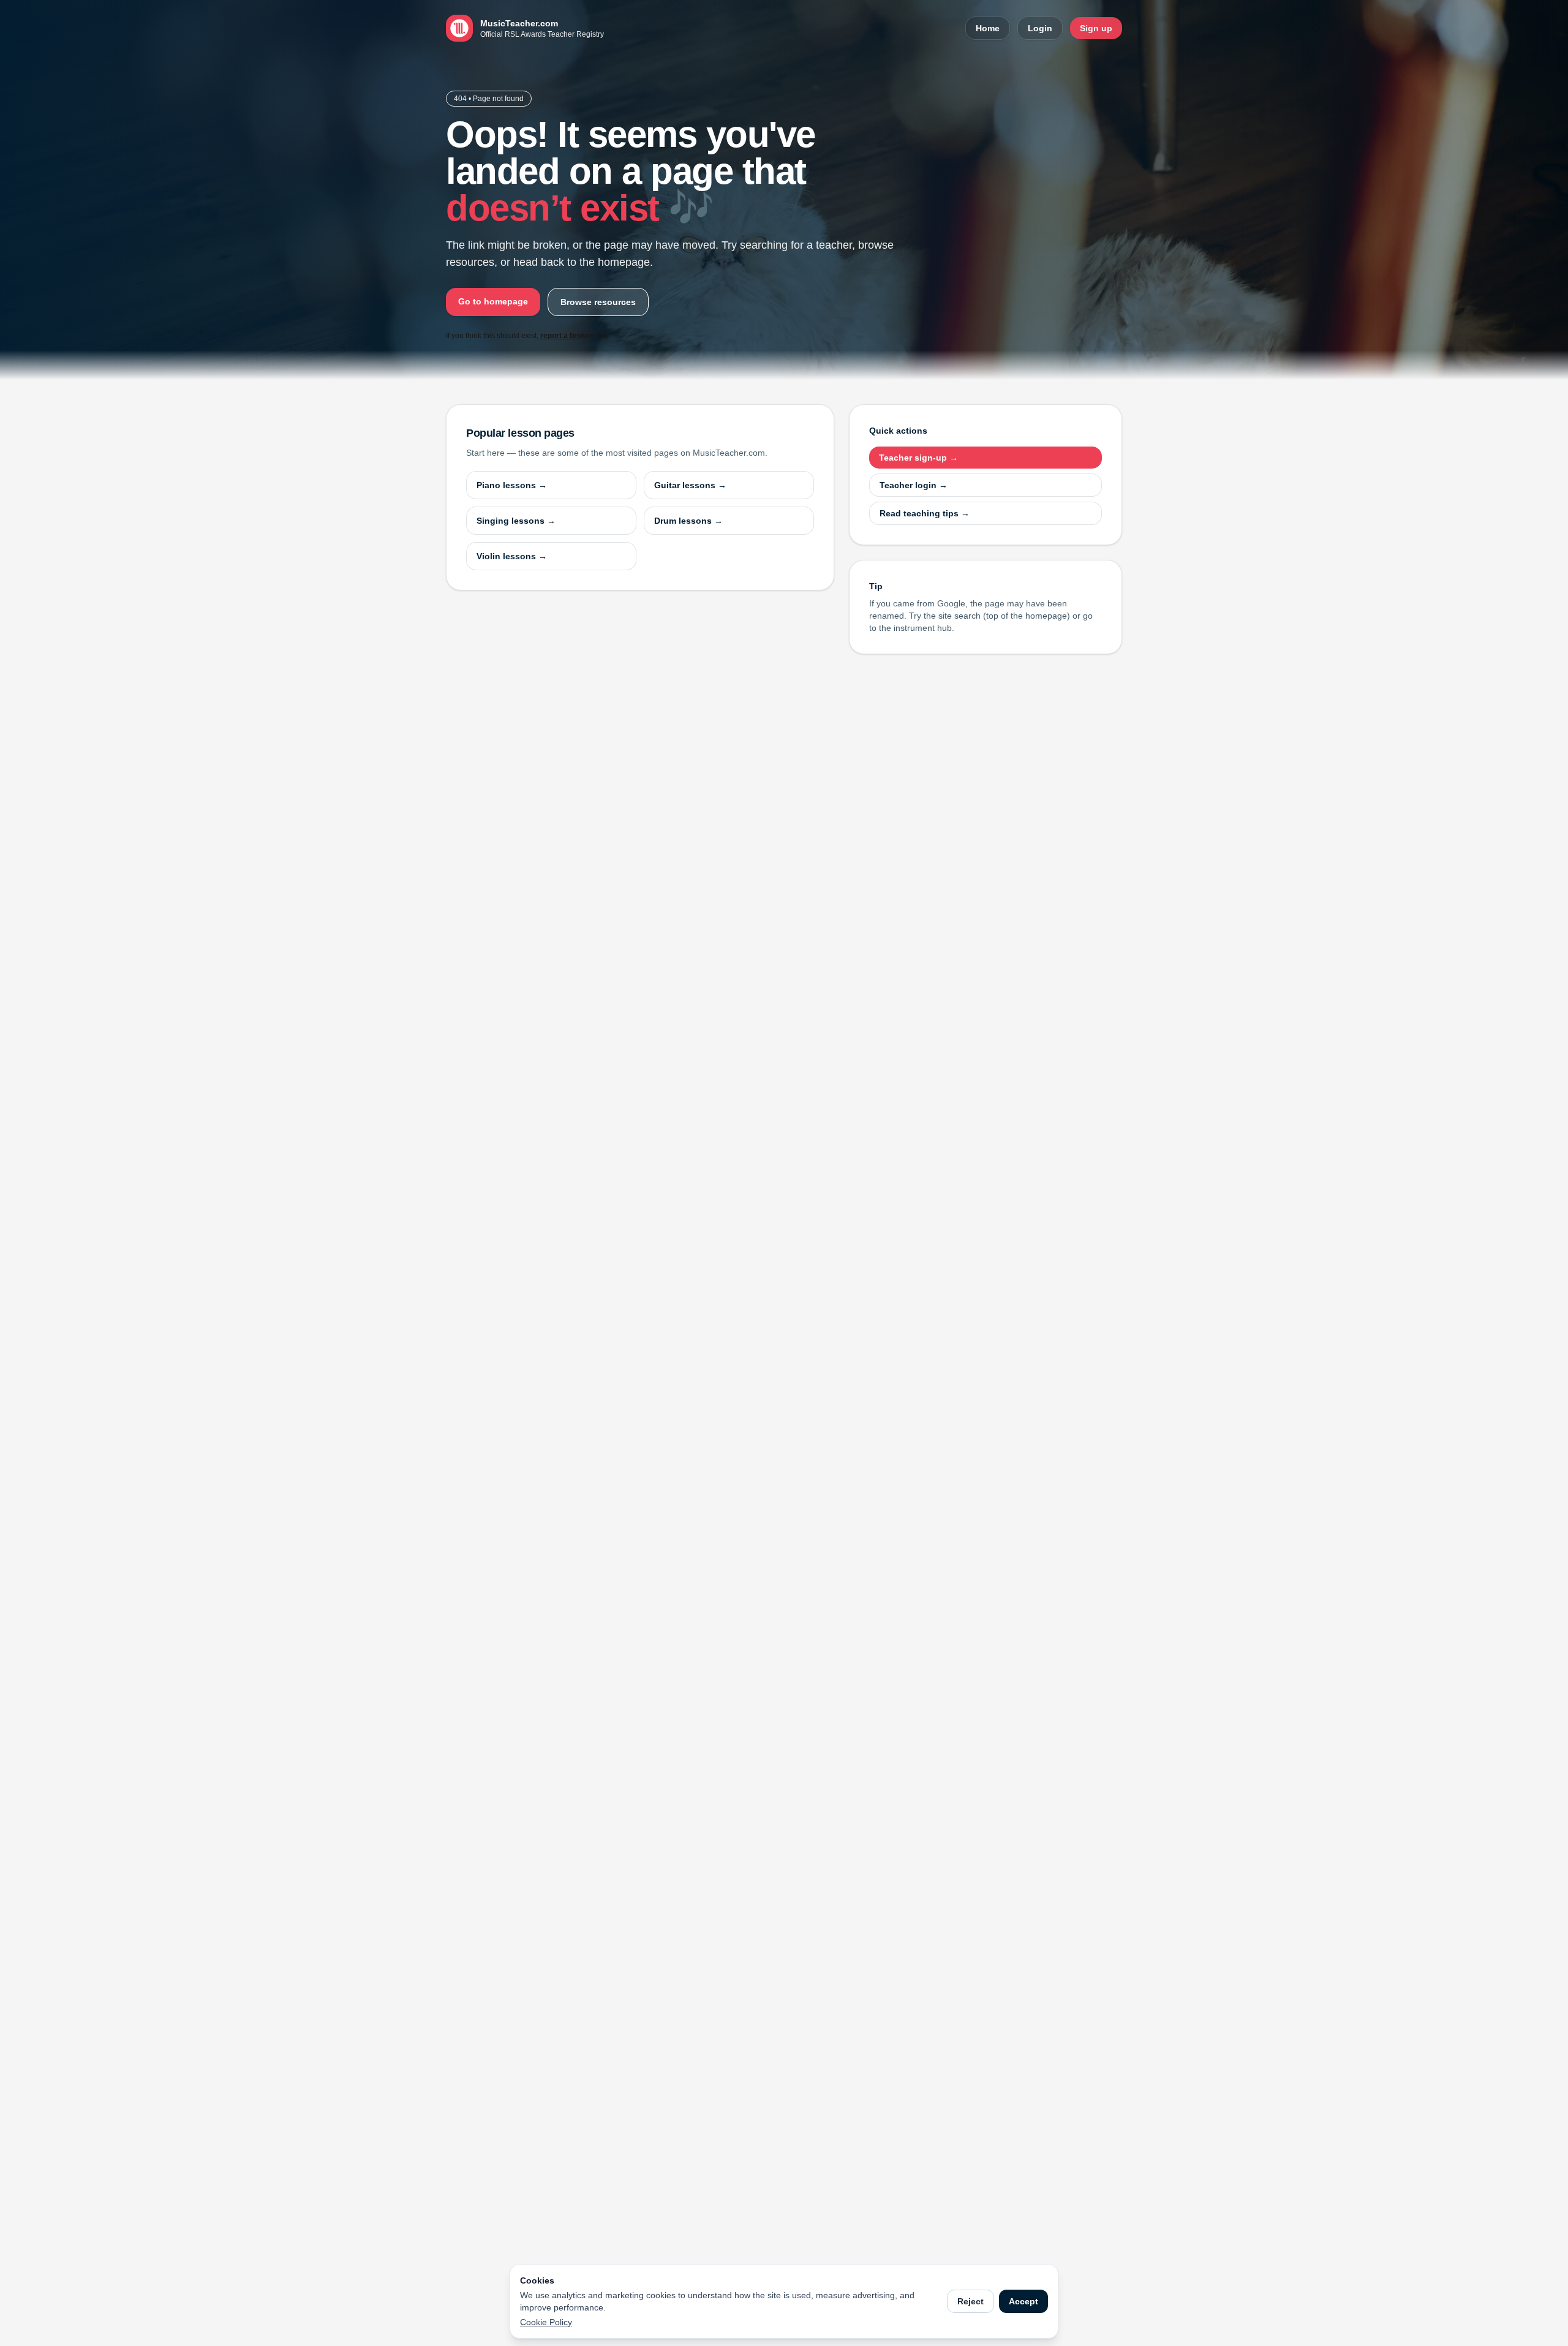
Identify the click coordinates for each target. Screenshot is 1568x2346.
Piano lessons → (512, 485)
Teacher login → (914, 485)
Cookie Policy (546, 2322)
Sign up (1096, 28)
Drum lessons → (688, 521)
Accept (1023, 2301)
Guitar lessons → (690, 485)
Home (988, 28)
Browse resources (598, 302)
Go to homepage (493, 301)
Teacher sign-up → (918, 458)
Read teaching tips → (925, 513)
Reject (971, 2301)
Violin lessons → (512, 556)
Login (1040, 28)
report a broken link (574, 336)
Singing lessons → (516, 521)
